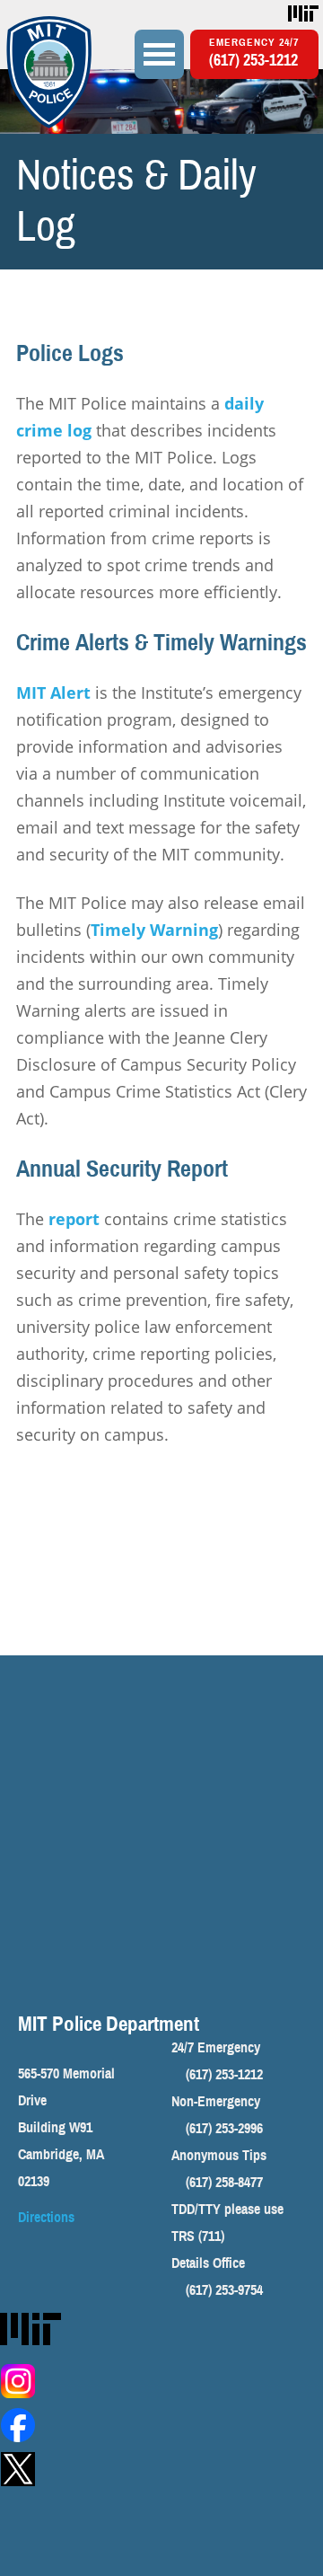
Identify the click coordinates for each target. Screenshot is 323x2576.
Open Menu (159, 54)
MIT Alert (53, 693)
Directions (46, 2218)
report (76, 1219)
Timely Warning (154, 930)
